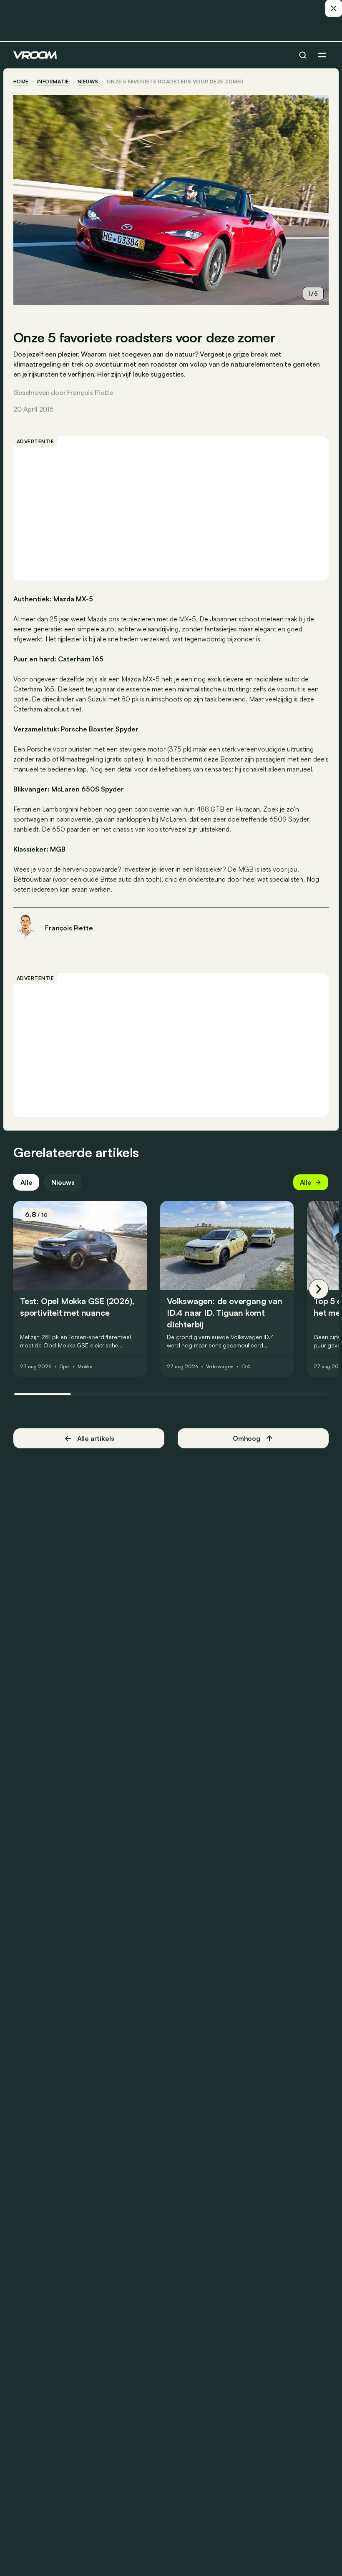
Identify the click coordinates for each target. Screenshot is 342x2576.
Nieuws (63, 1182)
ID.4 (246, 1367)
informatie (53, 82)
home (21, 82)
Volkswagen (220, 1367)
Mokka (85, 1367)
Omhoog (246, 1438)
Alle (26, 1182)
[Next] (319, 1289)
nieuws (88, 82)
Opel (65, 1367)
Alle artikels (96, 1438)
